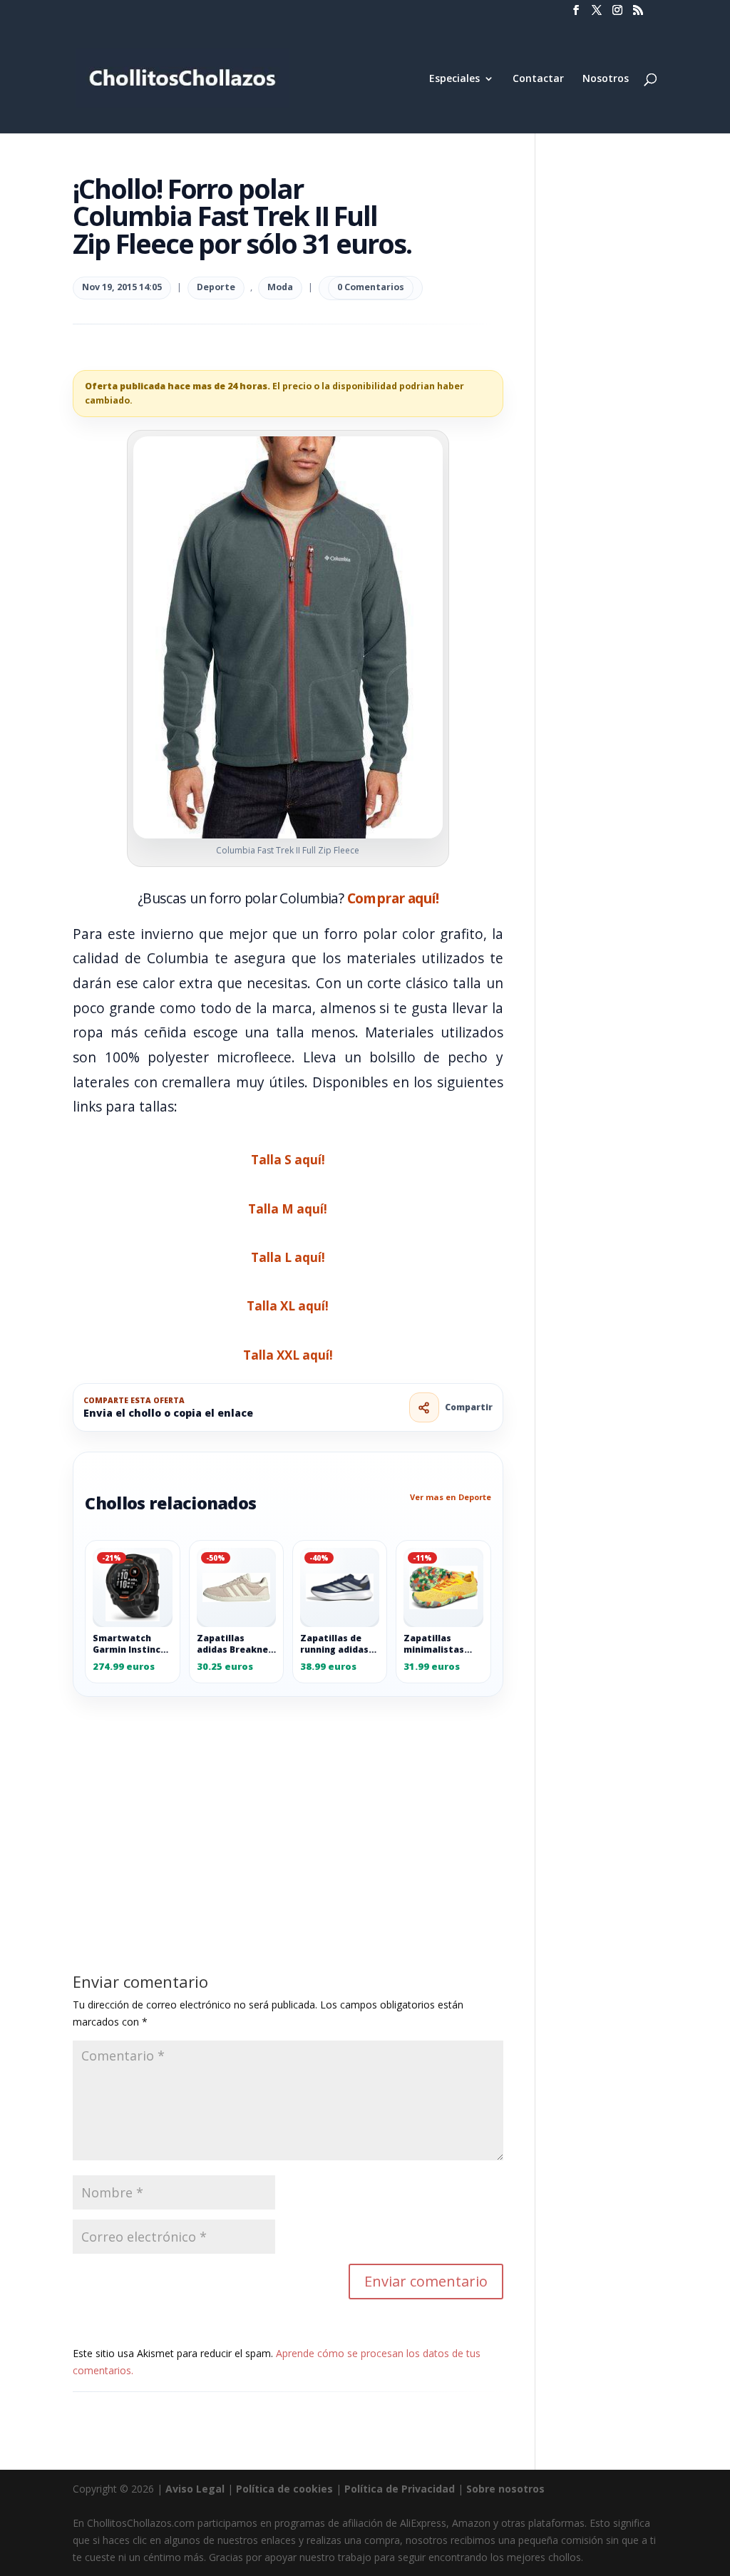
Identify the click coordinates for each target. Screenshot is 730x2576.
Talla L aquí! (288, 1257)
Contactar (538, 79)
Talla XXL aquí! (288, 1355)
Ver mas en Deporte (451, 1497)
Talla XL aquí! (288, 1306)
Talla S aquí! (288, 1160)
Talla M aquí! (288, 1209)
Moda (280, 287)
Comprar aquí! (393, 898)
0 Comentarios (371, 287)
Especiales (454, 79)
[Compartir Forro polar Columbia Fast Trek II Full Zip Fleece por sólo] (424, 1407)
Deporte (216, 287)
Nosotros (606, 79)
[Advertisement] (288, 1802)
